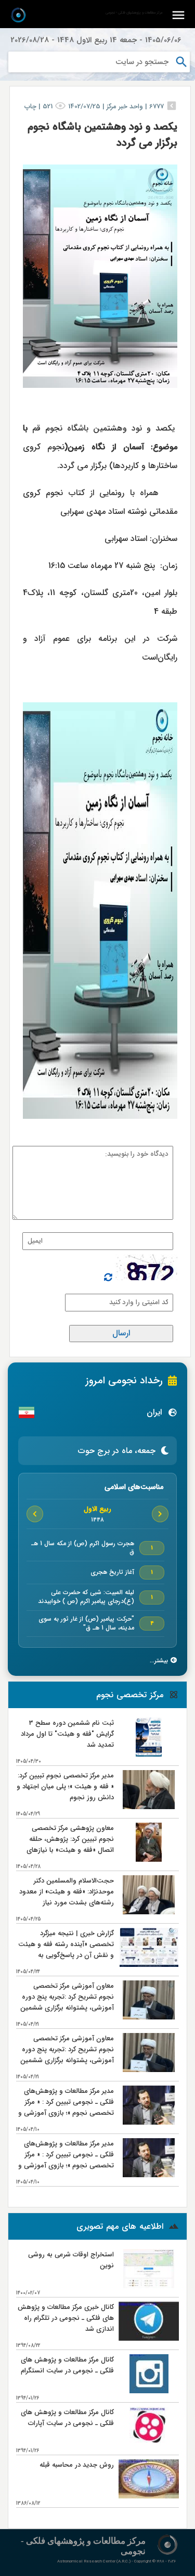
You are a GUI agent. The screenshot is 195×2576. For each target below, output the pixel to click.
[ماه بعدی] (35, 1514)
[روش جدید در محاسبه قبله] (149, 2496)
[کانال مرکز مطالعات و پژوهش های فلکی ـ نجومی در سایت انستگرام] (149, 2391)
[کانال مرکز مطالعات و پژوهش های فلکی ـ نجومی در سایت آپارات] (149, 2444)
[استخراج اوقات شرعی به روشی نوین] (149, 2286)
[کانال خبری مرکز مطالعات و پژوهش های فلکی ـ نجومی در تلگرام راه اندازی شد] (149, 2338)
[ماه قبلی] (160, 1514)
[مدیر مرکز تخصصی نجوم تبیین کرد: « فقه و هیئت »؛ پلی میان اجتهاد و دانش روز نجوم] (148, 1807)
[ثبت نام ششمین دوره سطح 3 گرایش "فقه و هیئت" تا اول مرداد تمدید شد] (148, 1754)
